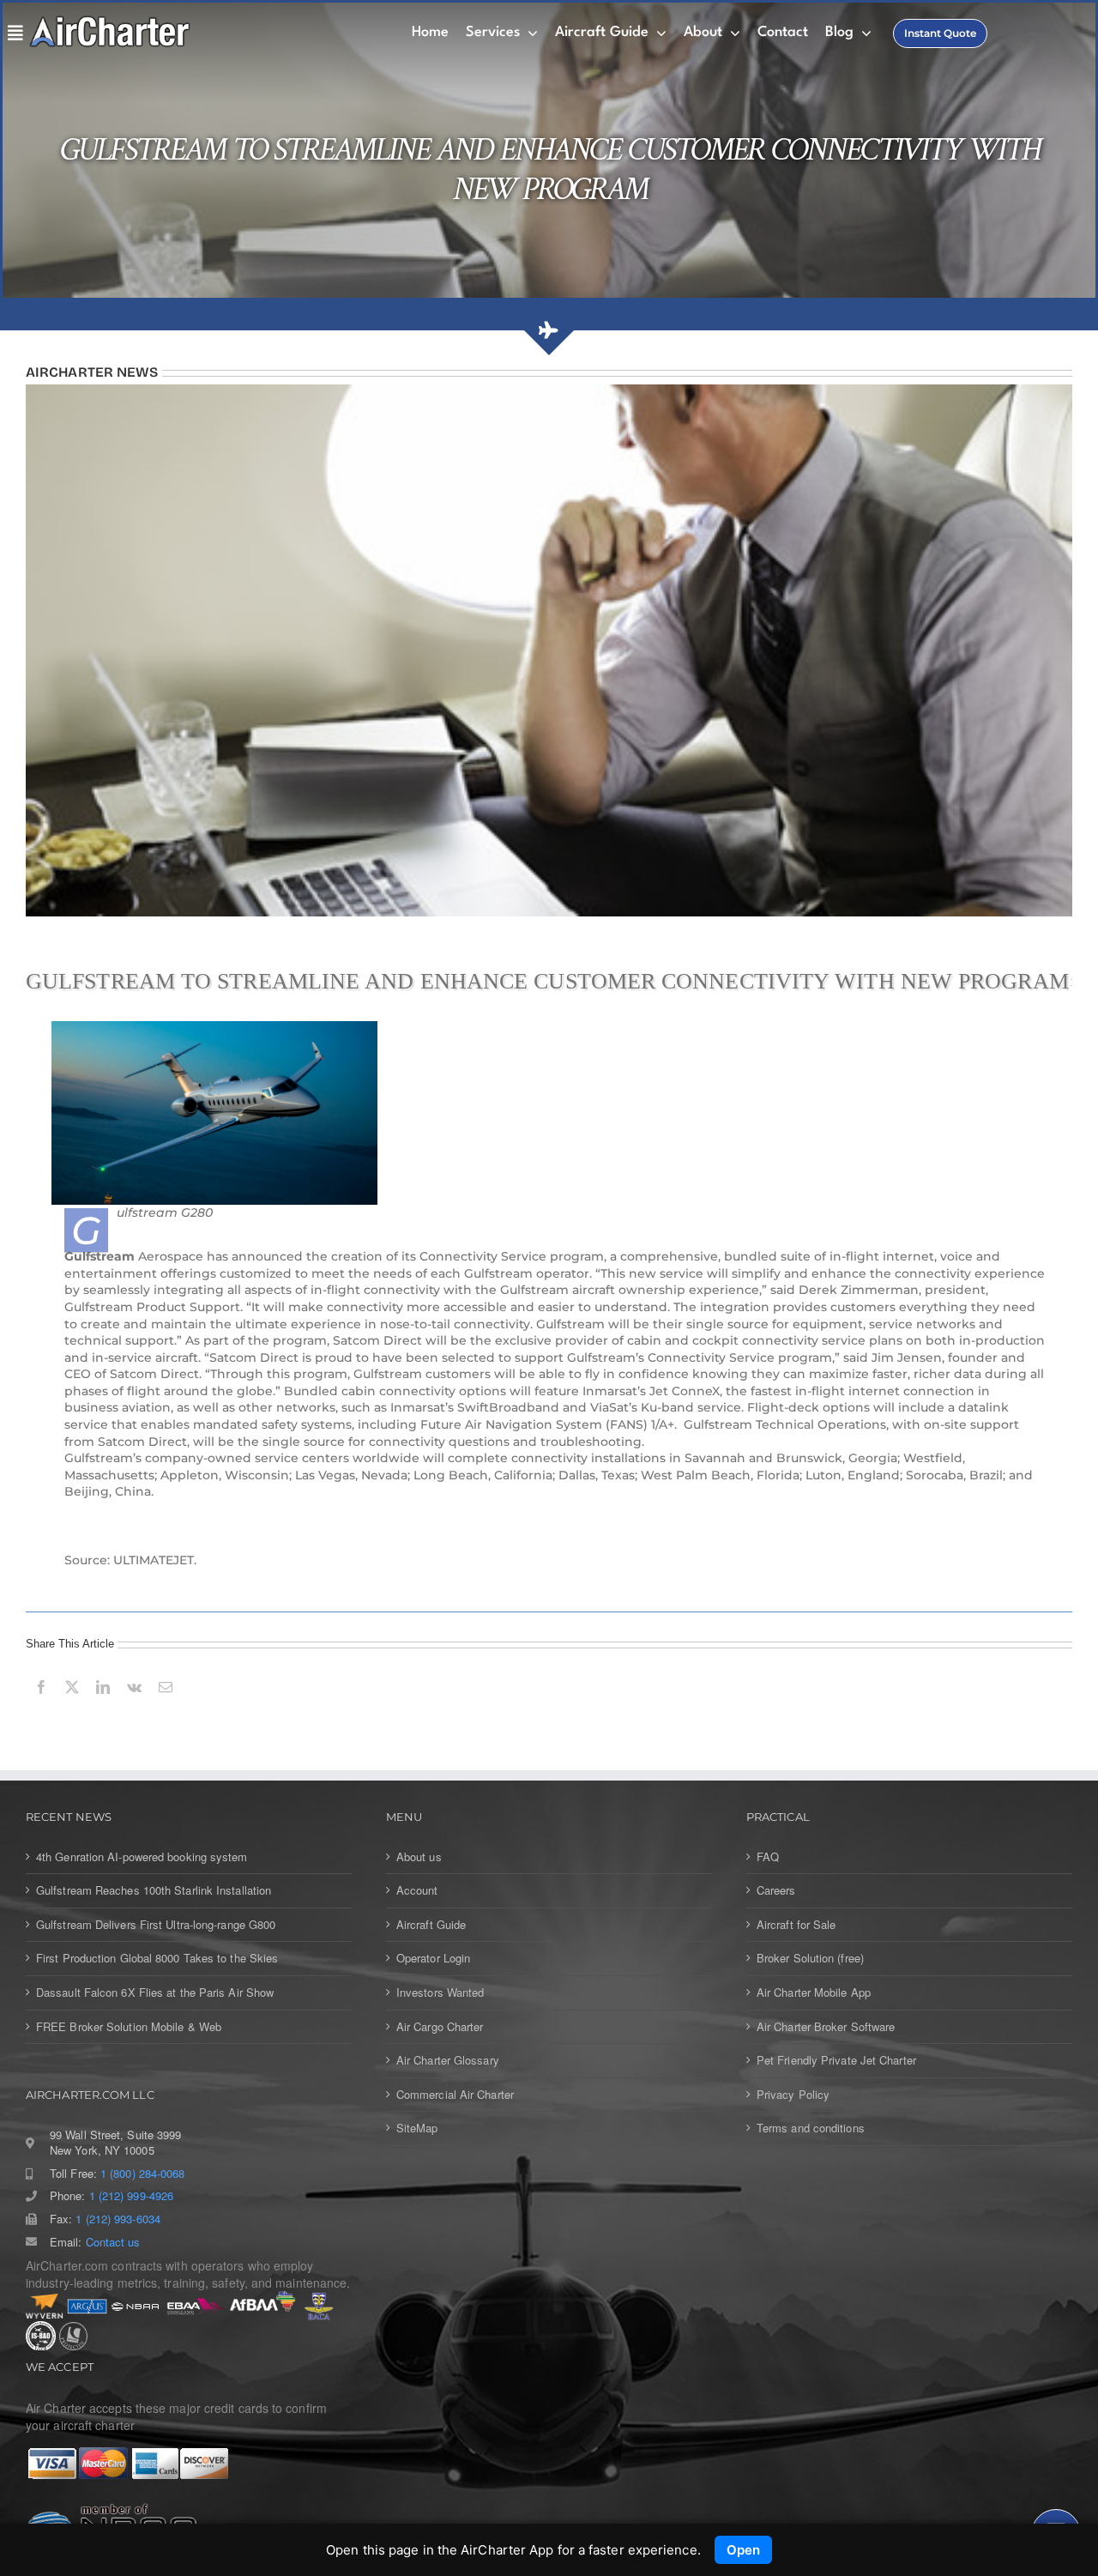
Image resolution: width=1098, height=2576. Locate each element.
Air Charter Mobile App (814, 1992)
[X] (72, 1706)
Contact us (113, 2242)
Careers (776, 1890)
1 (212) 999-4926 (131, 2196)
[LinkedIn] (103, 1706)
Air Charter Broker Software (826, 2027)
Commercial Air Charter (455, 2095)
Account (417, 1890)
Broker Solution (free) (810, 1958)
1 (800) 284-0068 (142, 2174)
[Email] (166, 1706)
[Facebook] (41, 1706)
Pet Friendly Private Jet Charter (836, 2060)
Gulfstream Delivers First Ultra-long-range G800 (156, 1925)
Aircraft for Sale (796, 1925)
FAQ (768, 1857)
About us (419, 1857)
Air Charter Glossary (448, 2060)
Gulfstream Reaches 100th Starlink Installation (154, 1890)
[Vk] (134, 1706)
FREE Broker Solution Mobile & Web (129, 2027)
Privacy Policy (793, 2095)
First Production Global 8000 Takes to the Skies (157, 1958)
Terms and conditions (811, 2128)
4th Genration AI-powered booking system (142, 1857)
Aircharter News (92, 372)
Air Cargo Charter (440, 2027)
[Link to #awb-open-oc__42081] (12, 33)
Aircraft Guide (431, 1925)
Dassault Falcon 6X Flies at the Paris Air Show (155, 1992)
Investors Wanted (440, 1992)
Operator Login (433, 1958)
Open (743, 2550)
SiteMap (417, 2128)
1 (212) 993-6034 (118, 2219)
